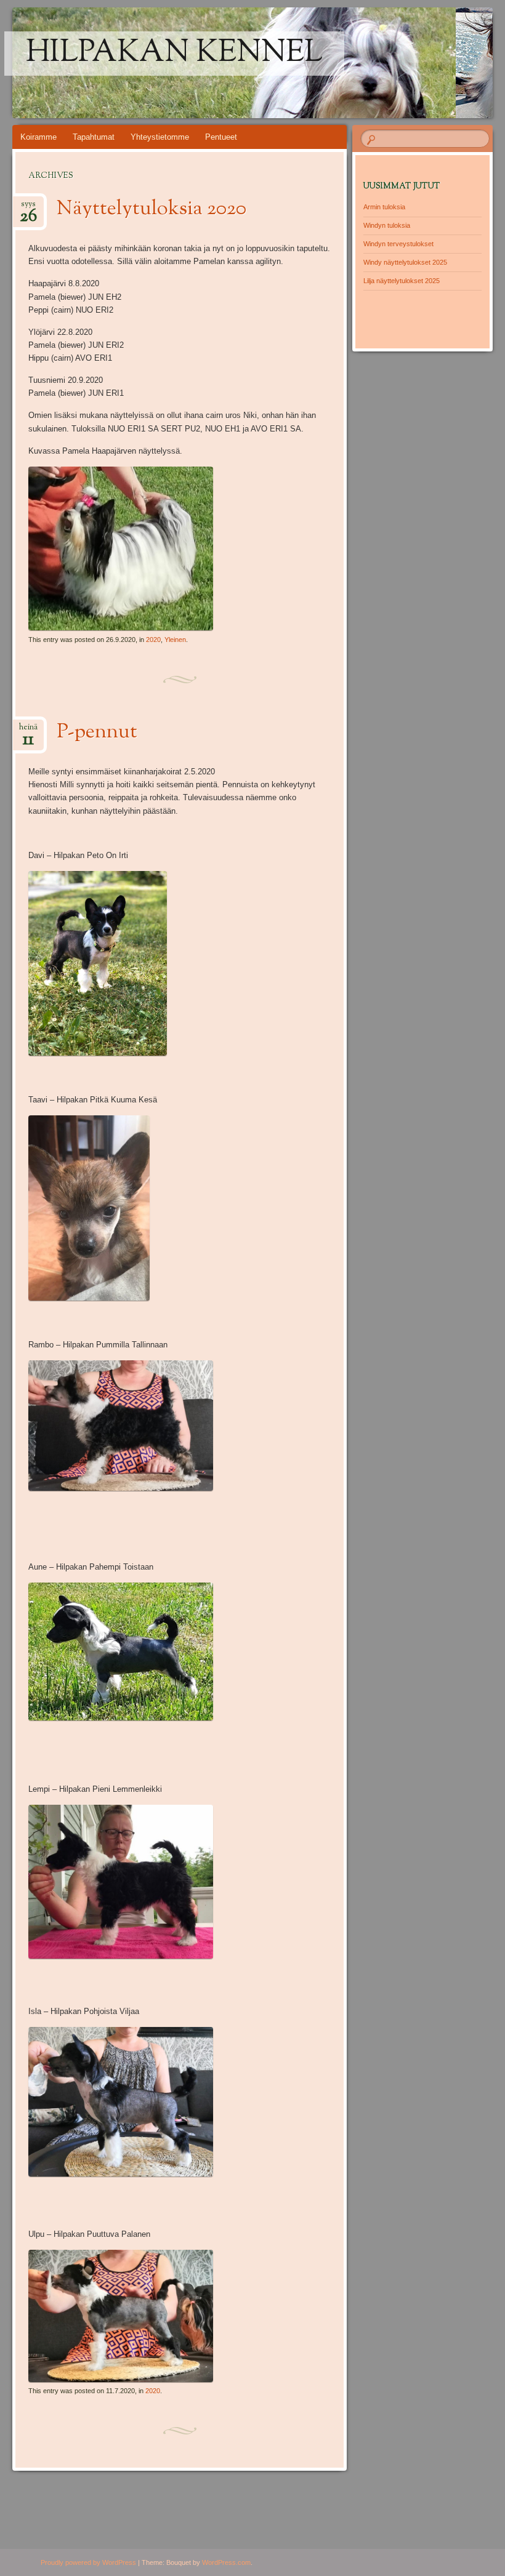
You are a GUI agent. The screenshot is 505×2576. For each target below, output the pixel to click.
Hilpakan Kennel (174, 54)
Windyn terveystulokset (398, 244)
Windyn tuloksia (387, 225)
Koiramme (38, 137)
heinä (28, 731)
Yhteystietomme (160, 137)
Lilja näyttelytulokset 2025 (402, 281)
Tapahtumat (94, 137)
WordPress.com (226, 2562)
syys (28, 208)
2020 (153, 640)
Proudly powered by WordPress (88, 2562)
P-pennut (97, 732)
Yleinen (175, 640)
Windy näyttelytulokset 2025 (405, 262)
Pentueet (221, 137)
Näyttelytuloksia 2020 (151, 209)
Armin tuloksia (384, 207)
